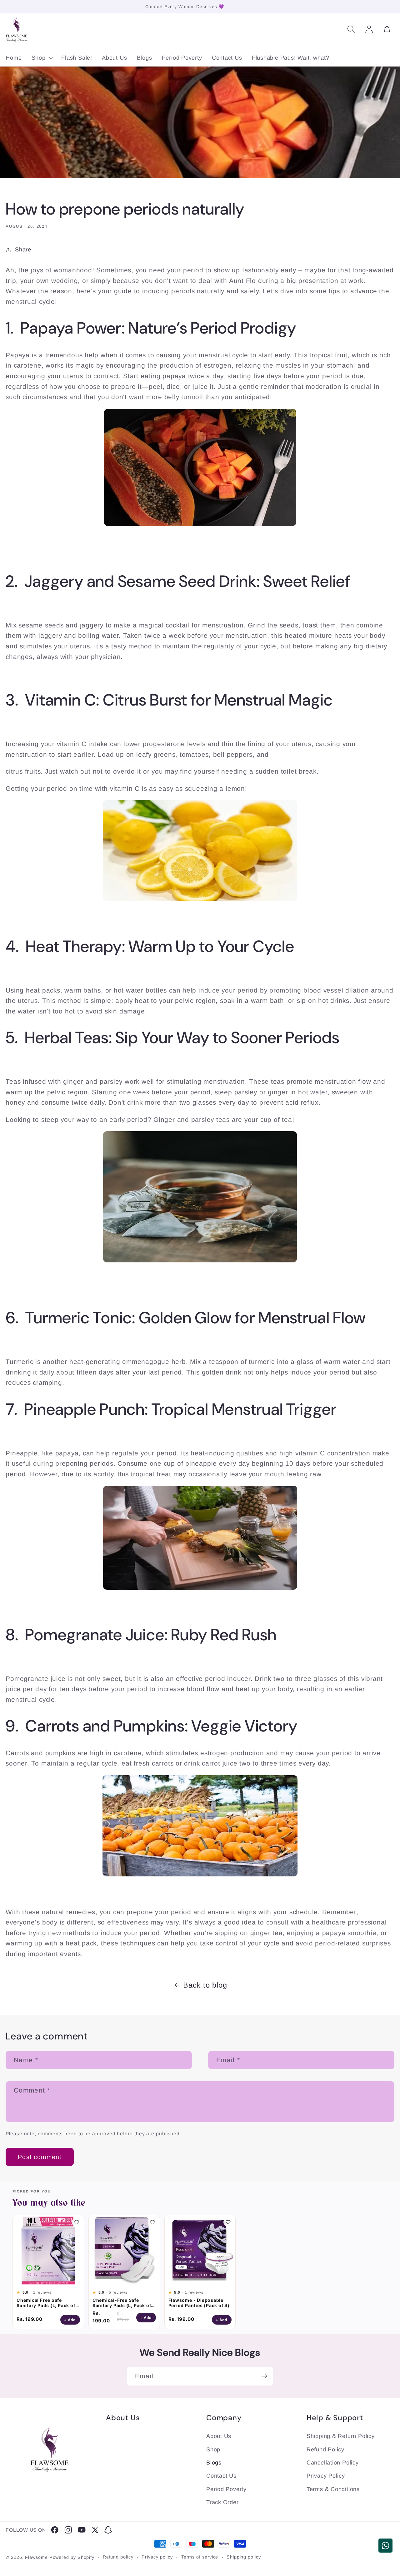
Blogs (214, 2463)
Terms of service (200, 2557)
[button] (42, 58)
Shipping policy (244, 2557)
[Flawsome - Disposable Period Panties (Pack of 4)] (200, 2250)
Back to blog (205, 1985)
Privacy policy (157, 2557)
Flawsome (36, 2557)
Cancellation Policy (333, 2463)
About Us (219, 2436)
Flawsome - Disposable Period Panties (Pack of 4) (199, 2303)
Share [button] (23, 250)
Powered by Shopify (72, 2557)
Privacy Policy (326, 2476)
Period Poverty (226, 2489)
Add (72, 2320)
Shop (213, 2450)
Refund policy (118, 2557)
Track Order (222, 2502)
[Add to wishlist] (77, 2222)
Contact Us (221, 2476)
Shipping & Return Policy (341, 2436)
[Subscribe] (264, 2376)
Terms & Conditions (333, 2489)
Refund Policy (325, 2450)
